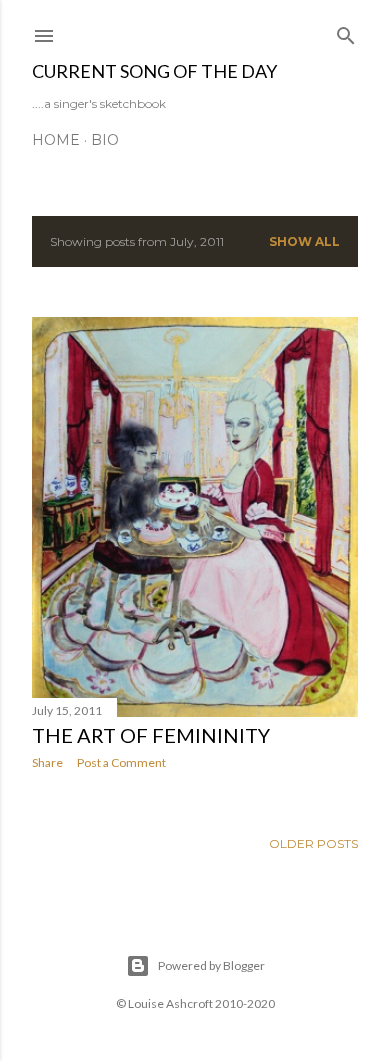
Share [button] (47, 762)
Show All (304, 241)
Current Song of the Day (154, 71)
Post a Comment (121, 762)
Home (56, 140)
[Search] (346, 31)
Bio (105, 140)
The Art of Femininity (151, 735)
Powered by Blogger (211, 965)
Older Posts (313, 843)
